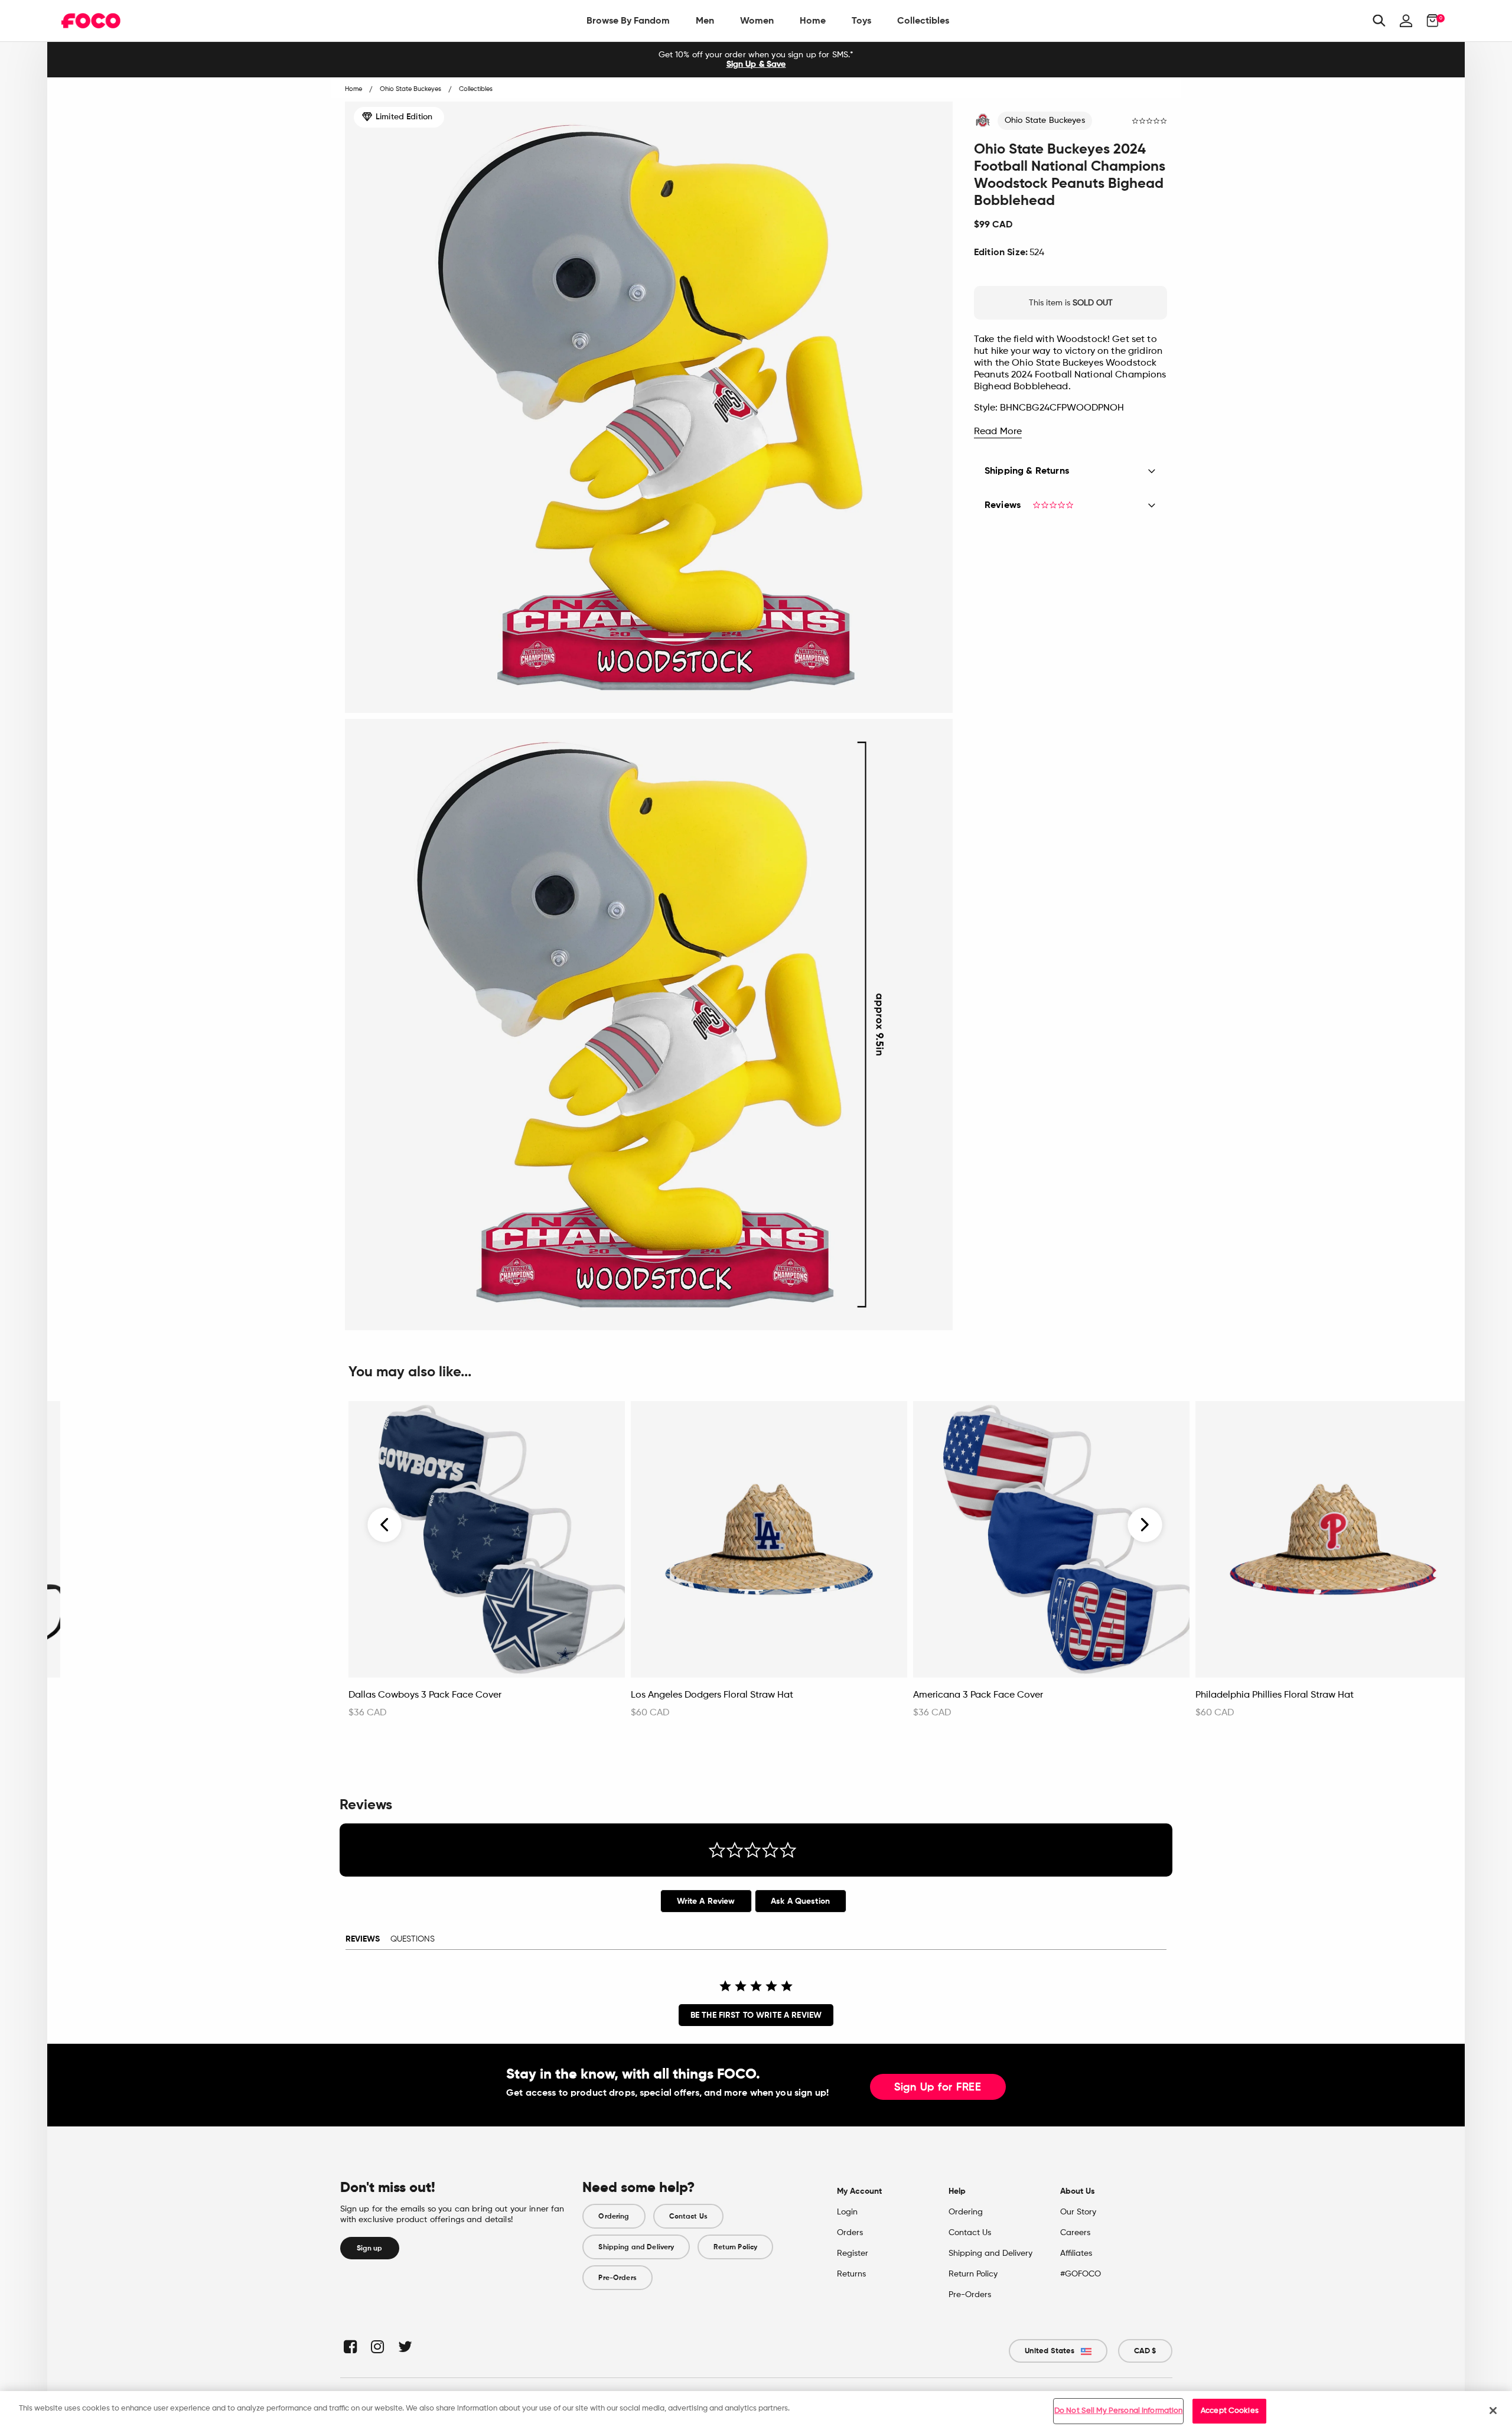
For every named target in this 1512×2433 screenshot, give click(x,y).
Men (705, 20)
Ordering (614, 2216)
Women (757, 20)
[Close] (1493, 2411)
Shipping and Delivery (636, 2247)
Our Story (1078, 2212)
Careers (1075, 2233)
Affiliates (1076, 2253)
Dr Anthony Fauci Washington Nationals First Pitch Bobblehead (175, 1701)
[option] (756, 60)
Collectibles (923, 20)
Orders (850, 2233)
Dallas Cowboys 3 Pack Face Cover (425, 1695)
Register (853, 2253)
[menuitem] (628, 21)
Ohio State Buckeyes (1045, 120)
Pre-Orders (617, 2278)
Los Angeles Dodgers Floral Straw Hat (712, 1695)
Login (847, 2212)
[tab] (706, 1901)
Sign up (370, 2248)
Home (813, 20)
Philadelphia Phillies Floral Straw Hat (1275, 1695)
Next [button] (1145, 1525)
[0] (1429, 21)
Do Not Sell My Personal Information (1119, 2411)
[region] (756, 2412)
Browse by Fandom (628, 20)
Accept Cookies (1230, 2411)
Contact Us (688, 2216)
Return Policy (735, 2247)
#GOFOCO (1081, 2274)
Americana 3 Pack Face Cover (978, 1695)
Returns (851, 2274)
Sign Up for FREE (938, 2087)
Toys (861, 20)
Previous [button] (385, 1525)
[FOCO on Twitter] (404, 2346)
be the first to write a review (756, 2015)
